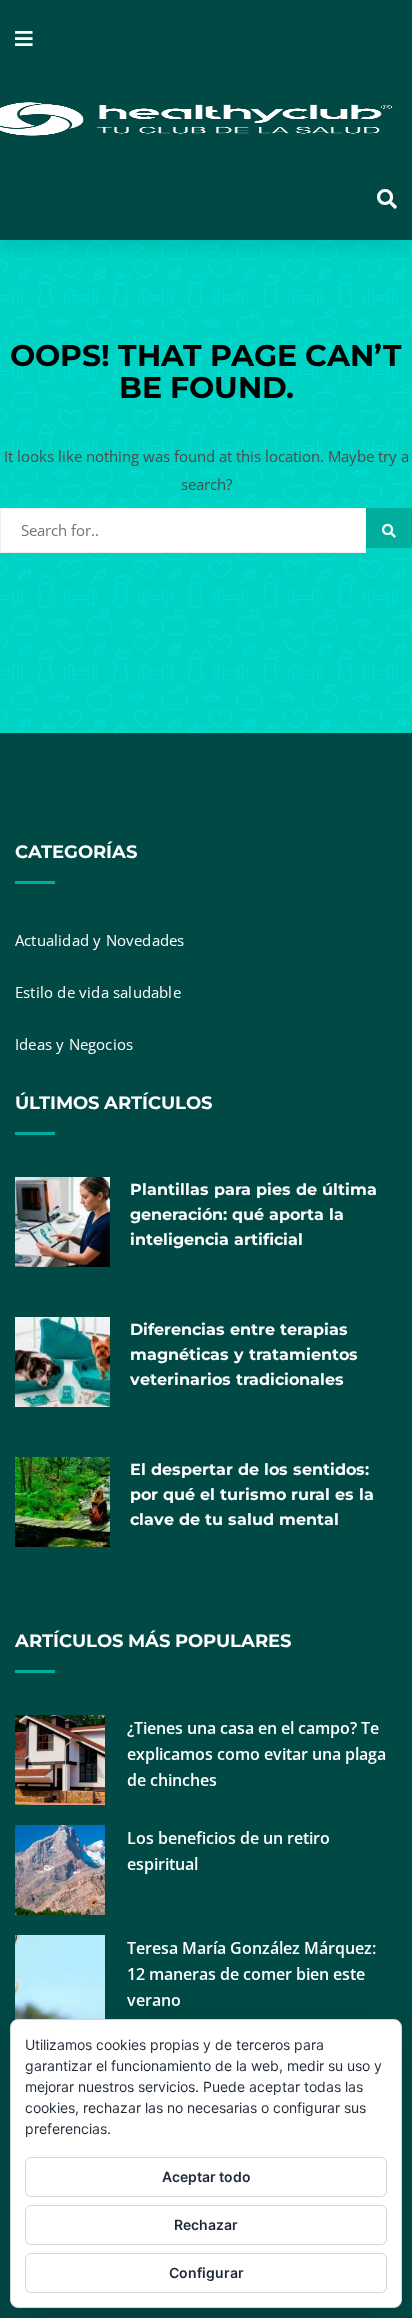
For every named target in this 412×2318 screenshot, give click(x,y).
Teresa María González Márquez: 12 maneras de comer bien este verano (251, 1974)
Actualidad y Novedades (99, 940)
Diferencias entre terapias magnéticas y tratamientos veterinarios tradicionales (244, 1354)
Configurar (206, 2272)
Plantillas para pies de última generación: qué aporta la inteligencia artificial (253, 1214)
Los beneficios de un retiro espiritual (228, 1851)
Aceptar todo (206, 2176)
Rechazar (206, 2224)
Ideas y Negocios (74, 1044)
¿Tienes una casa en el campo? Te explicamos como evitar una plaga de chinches (256, 1754)
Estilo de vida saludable (98, 992)
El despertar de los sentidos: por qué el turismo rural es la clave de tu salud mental (252, 1494)
